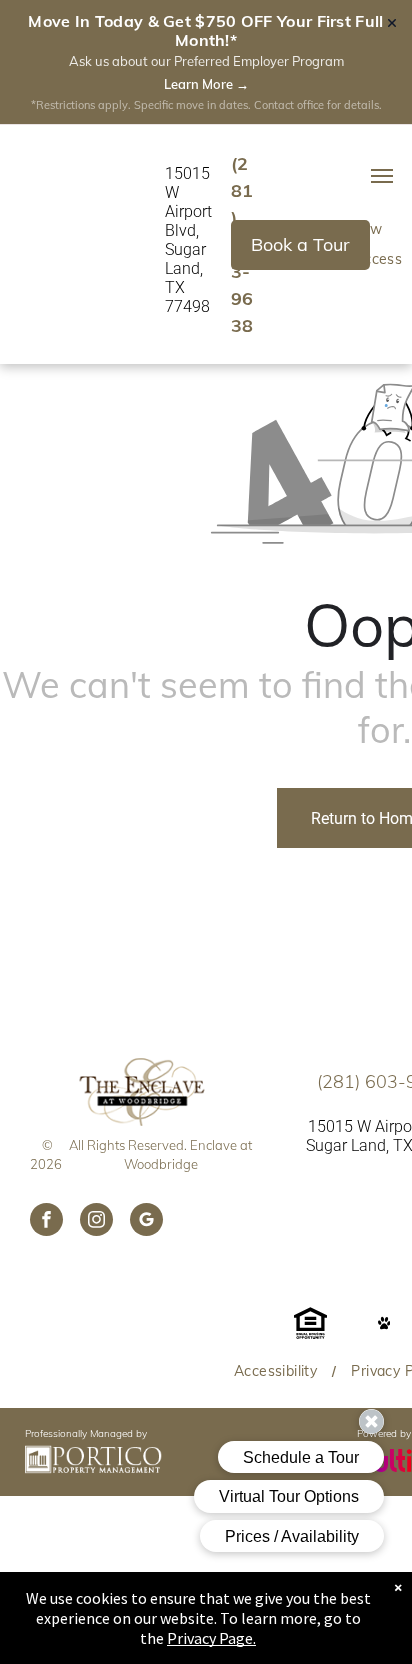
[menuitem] (277, 1371)
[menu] (382, 176)
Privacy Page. (211, 1638)
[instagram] (96, 1222)
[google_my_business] (146, 1222)
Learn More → (206, 84)
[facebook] (46, 1222)
